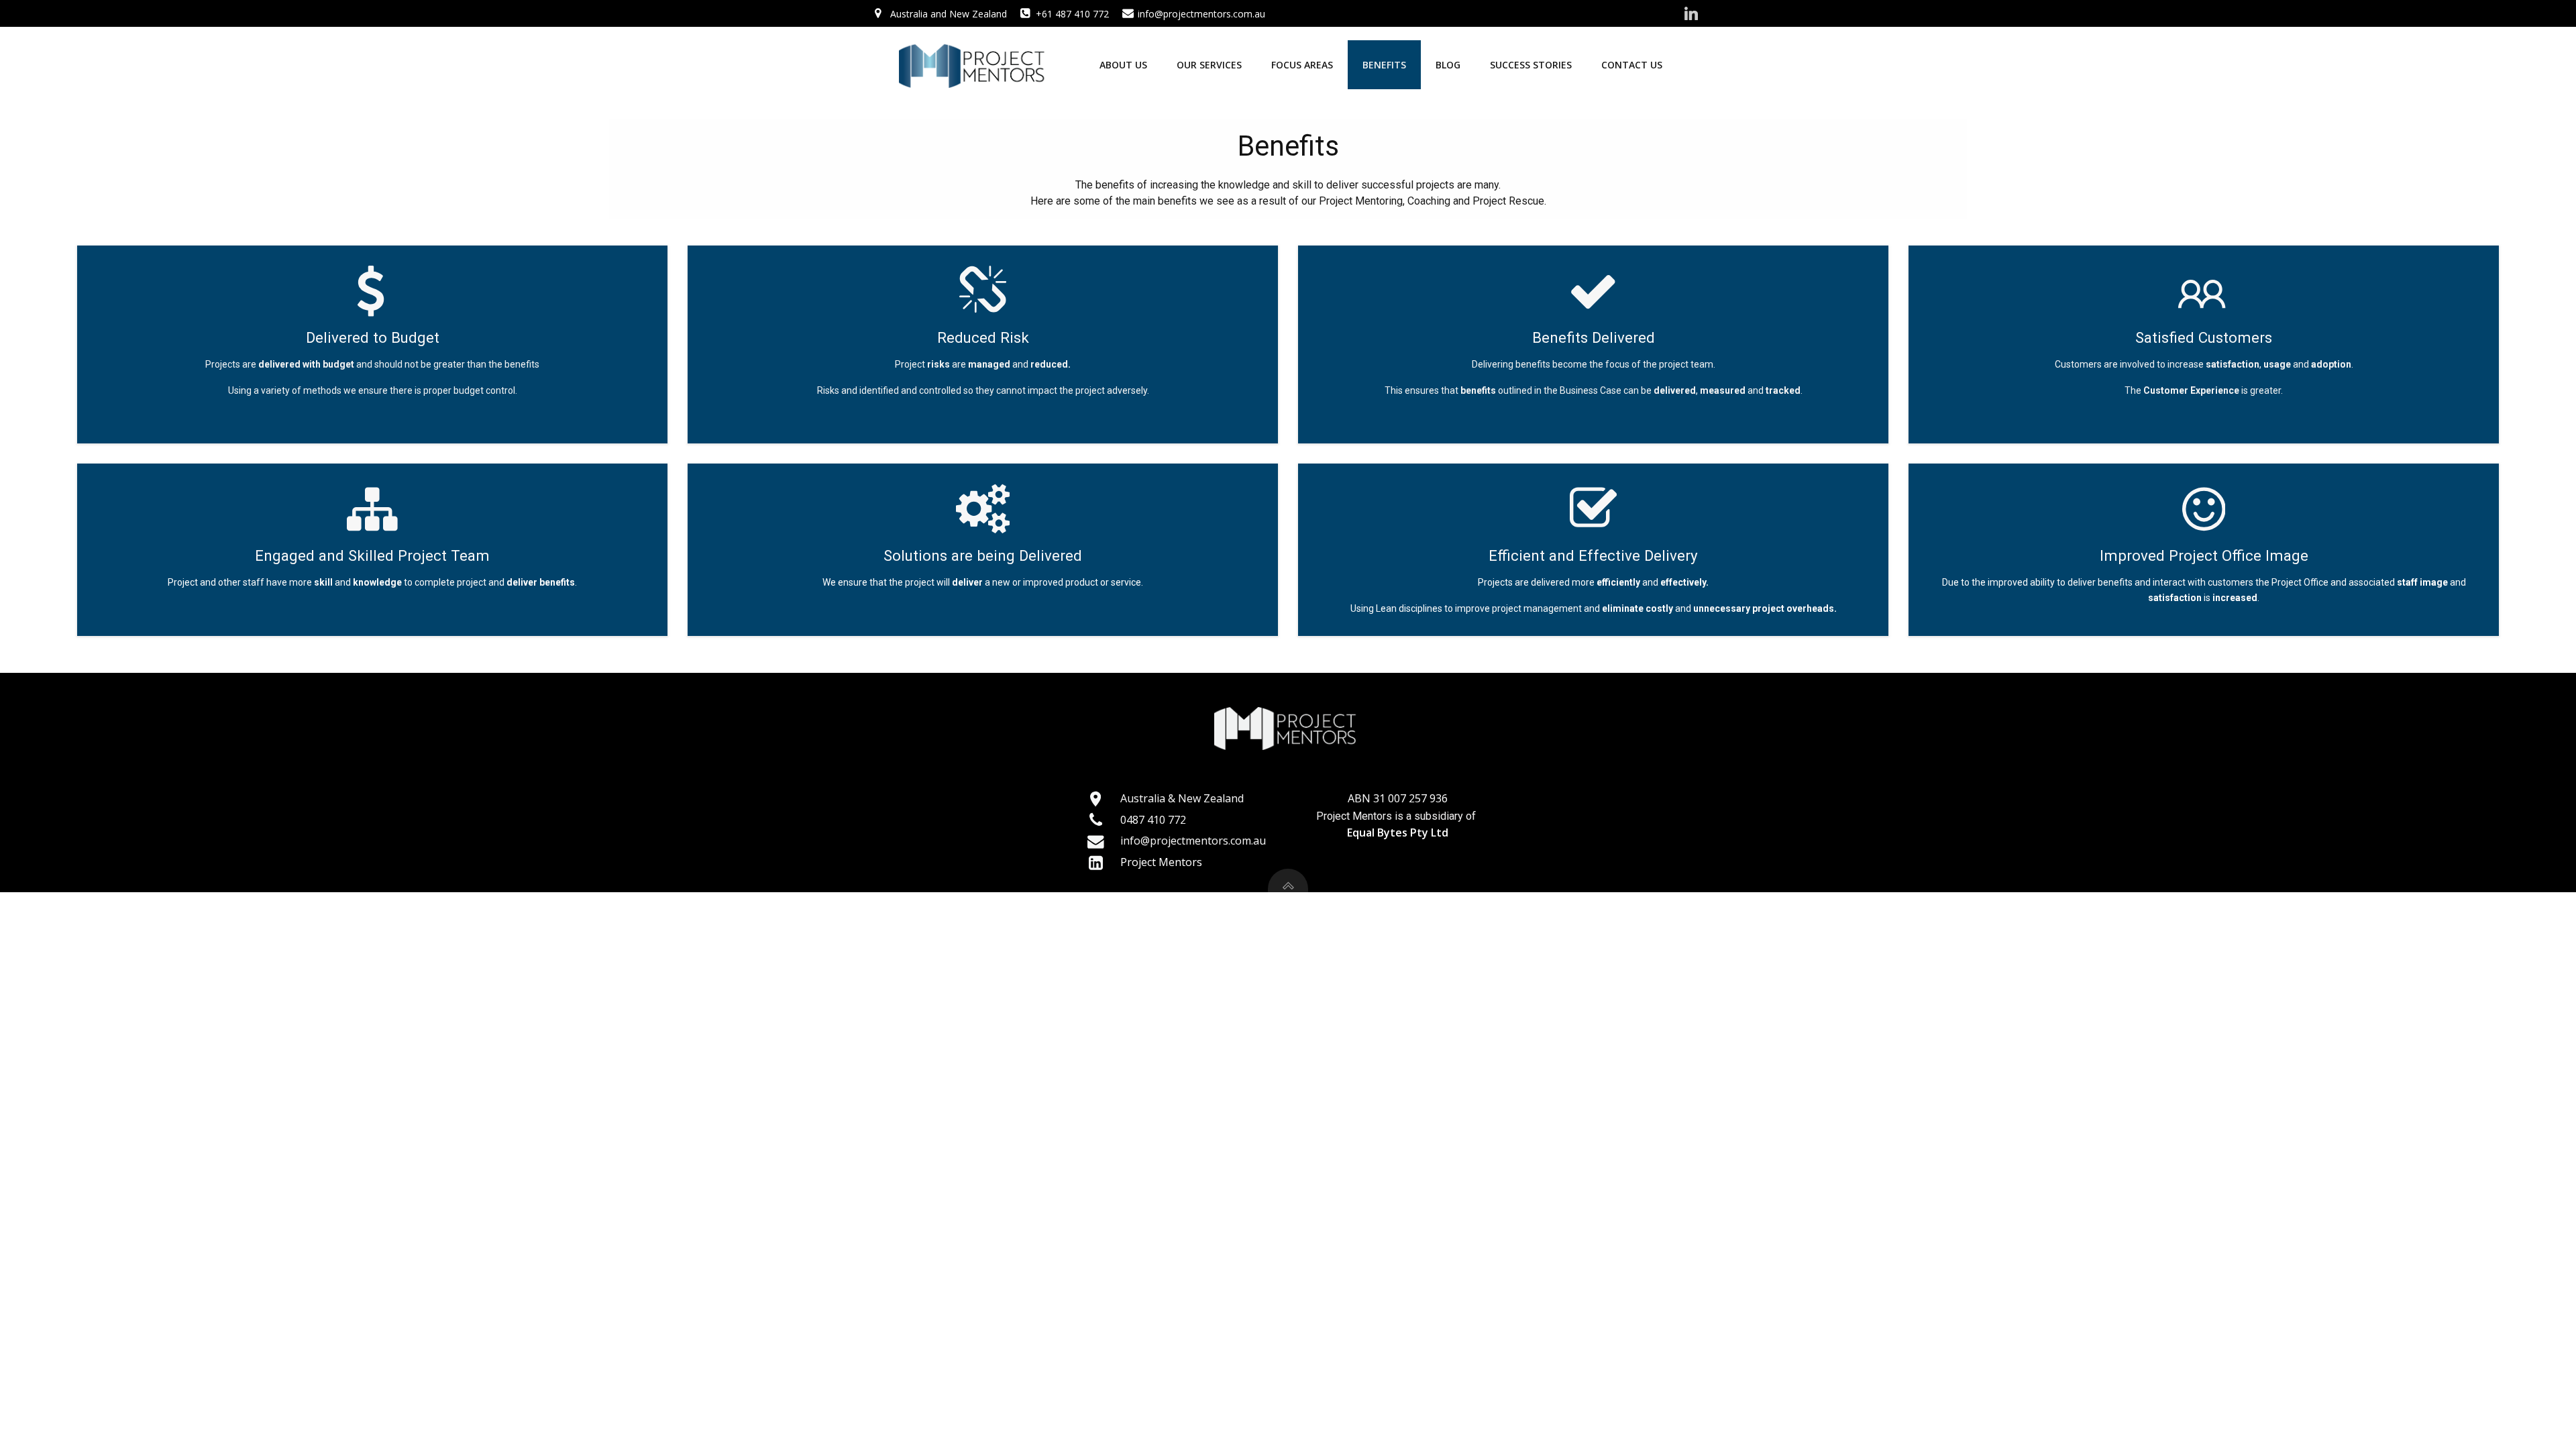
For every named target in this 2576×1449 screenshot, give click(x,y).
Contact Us (1632, 65)
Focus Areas (1302, 65)
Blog (1448, 65)
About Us (1123, 65)
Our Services (1209, 65)
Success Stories (1531, 65)
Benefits (1384, 65)
